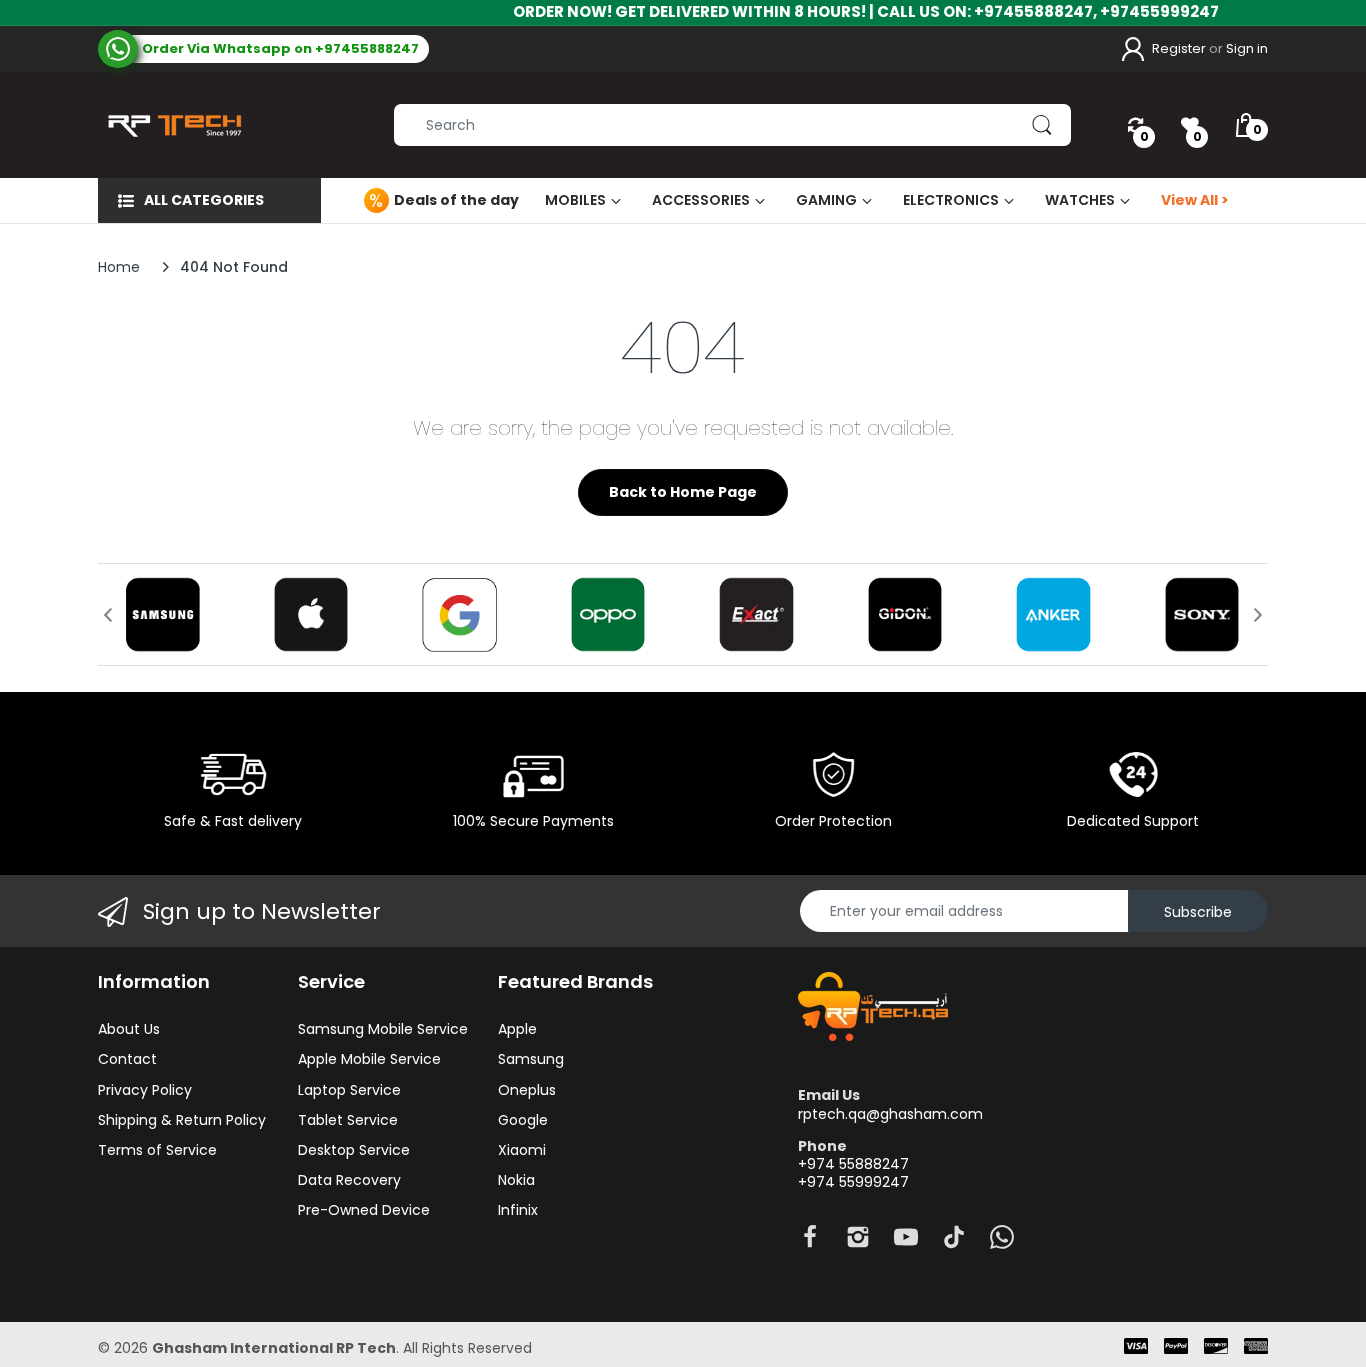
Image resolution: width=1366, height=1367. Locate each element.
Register (1179, 48)
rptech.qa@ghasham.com (890, 1114)
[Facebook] (810, 1242)
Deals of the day (456, 200)
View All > (1195, 200)
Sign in (1247, 48)
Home (119, 267)
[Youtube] (906, 1242)
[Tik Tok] (954, 1242)
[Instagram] (858, 1242)
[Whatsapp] (1002, 1242)
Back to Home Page (683, 492)
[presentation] (108, 615)
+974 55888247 (853, 1164)
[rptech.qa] (170, 125)
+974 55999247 (853, 1182)
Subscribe (1198, 912)
